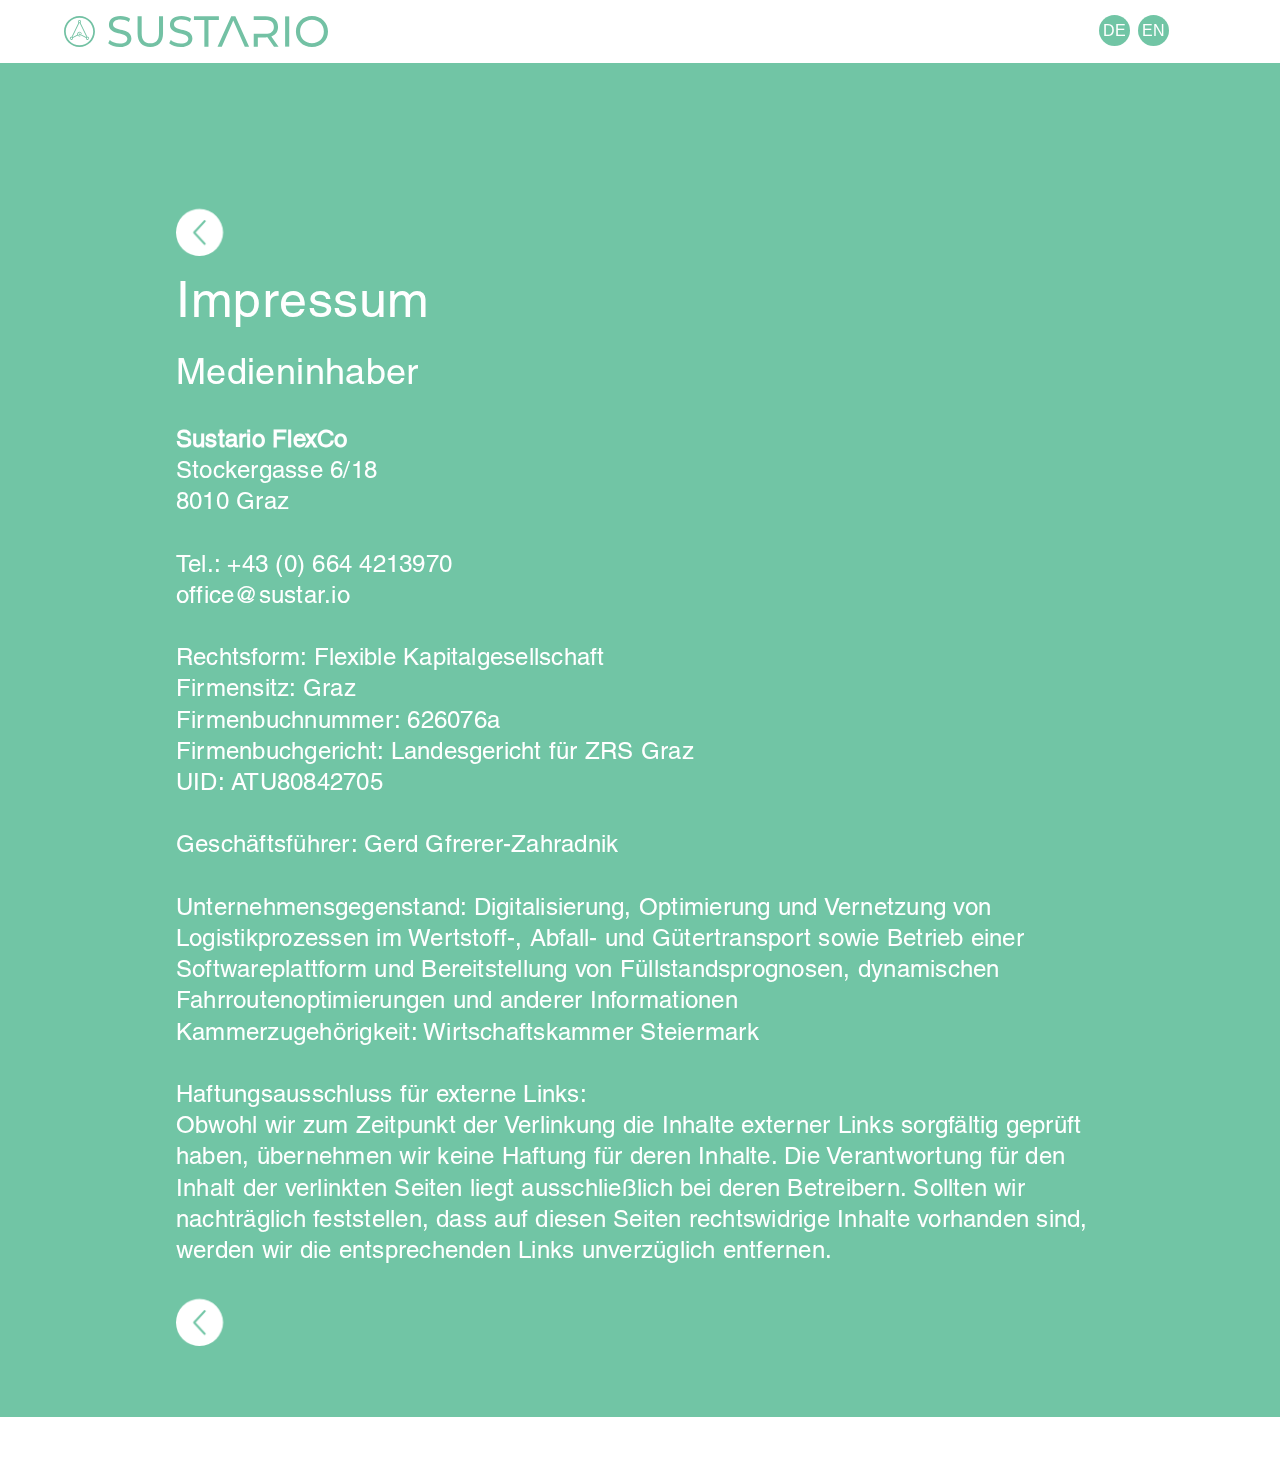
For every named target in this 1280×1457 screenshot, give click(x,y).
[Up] (199, 232)
